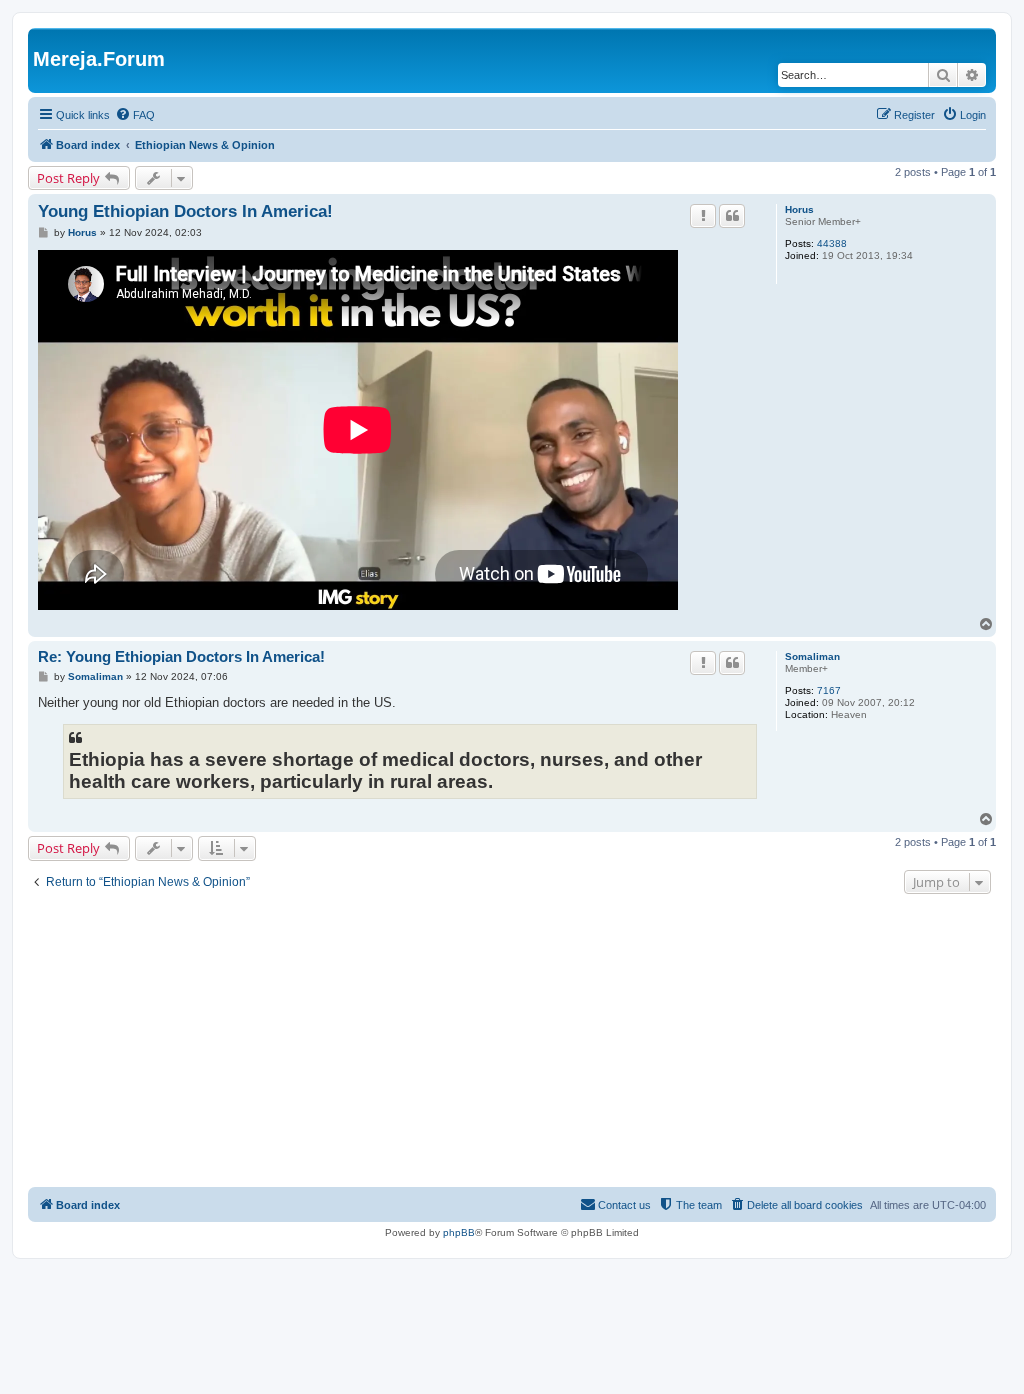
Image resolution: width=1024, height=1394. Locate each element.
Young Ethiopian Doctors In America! (185, 211)
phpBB (459, 1232)
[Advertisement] (512, 1043)
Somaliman (812, 656)
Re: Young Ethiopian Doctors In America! (181, 656)
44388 (832, 243)
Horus (799, 209)
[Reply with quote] (732, 216)
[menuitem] (135, 115)
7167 (829, 690)
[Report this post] (703, 216)
